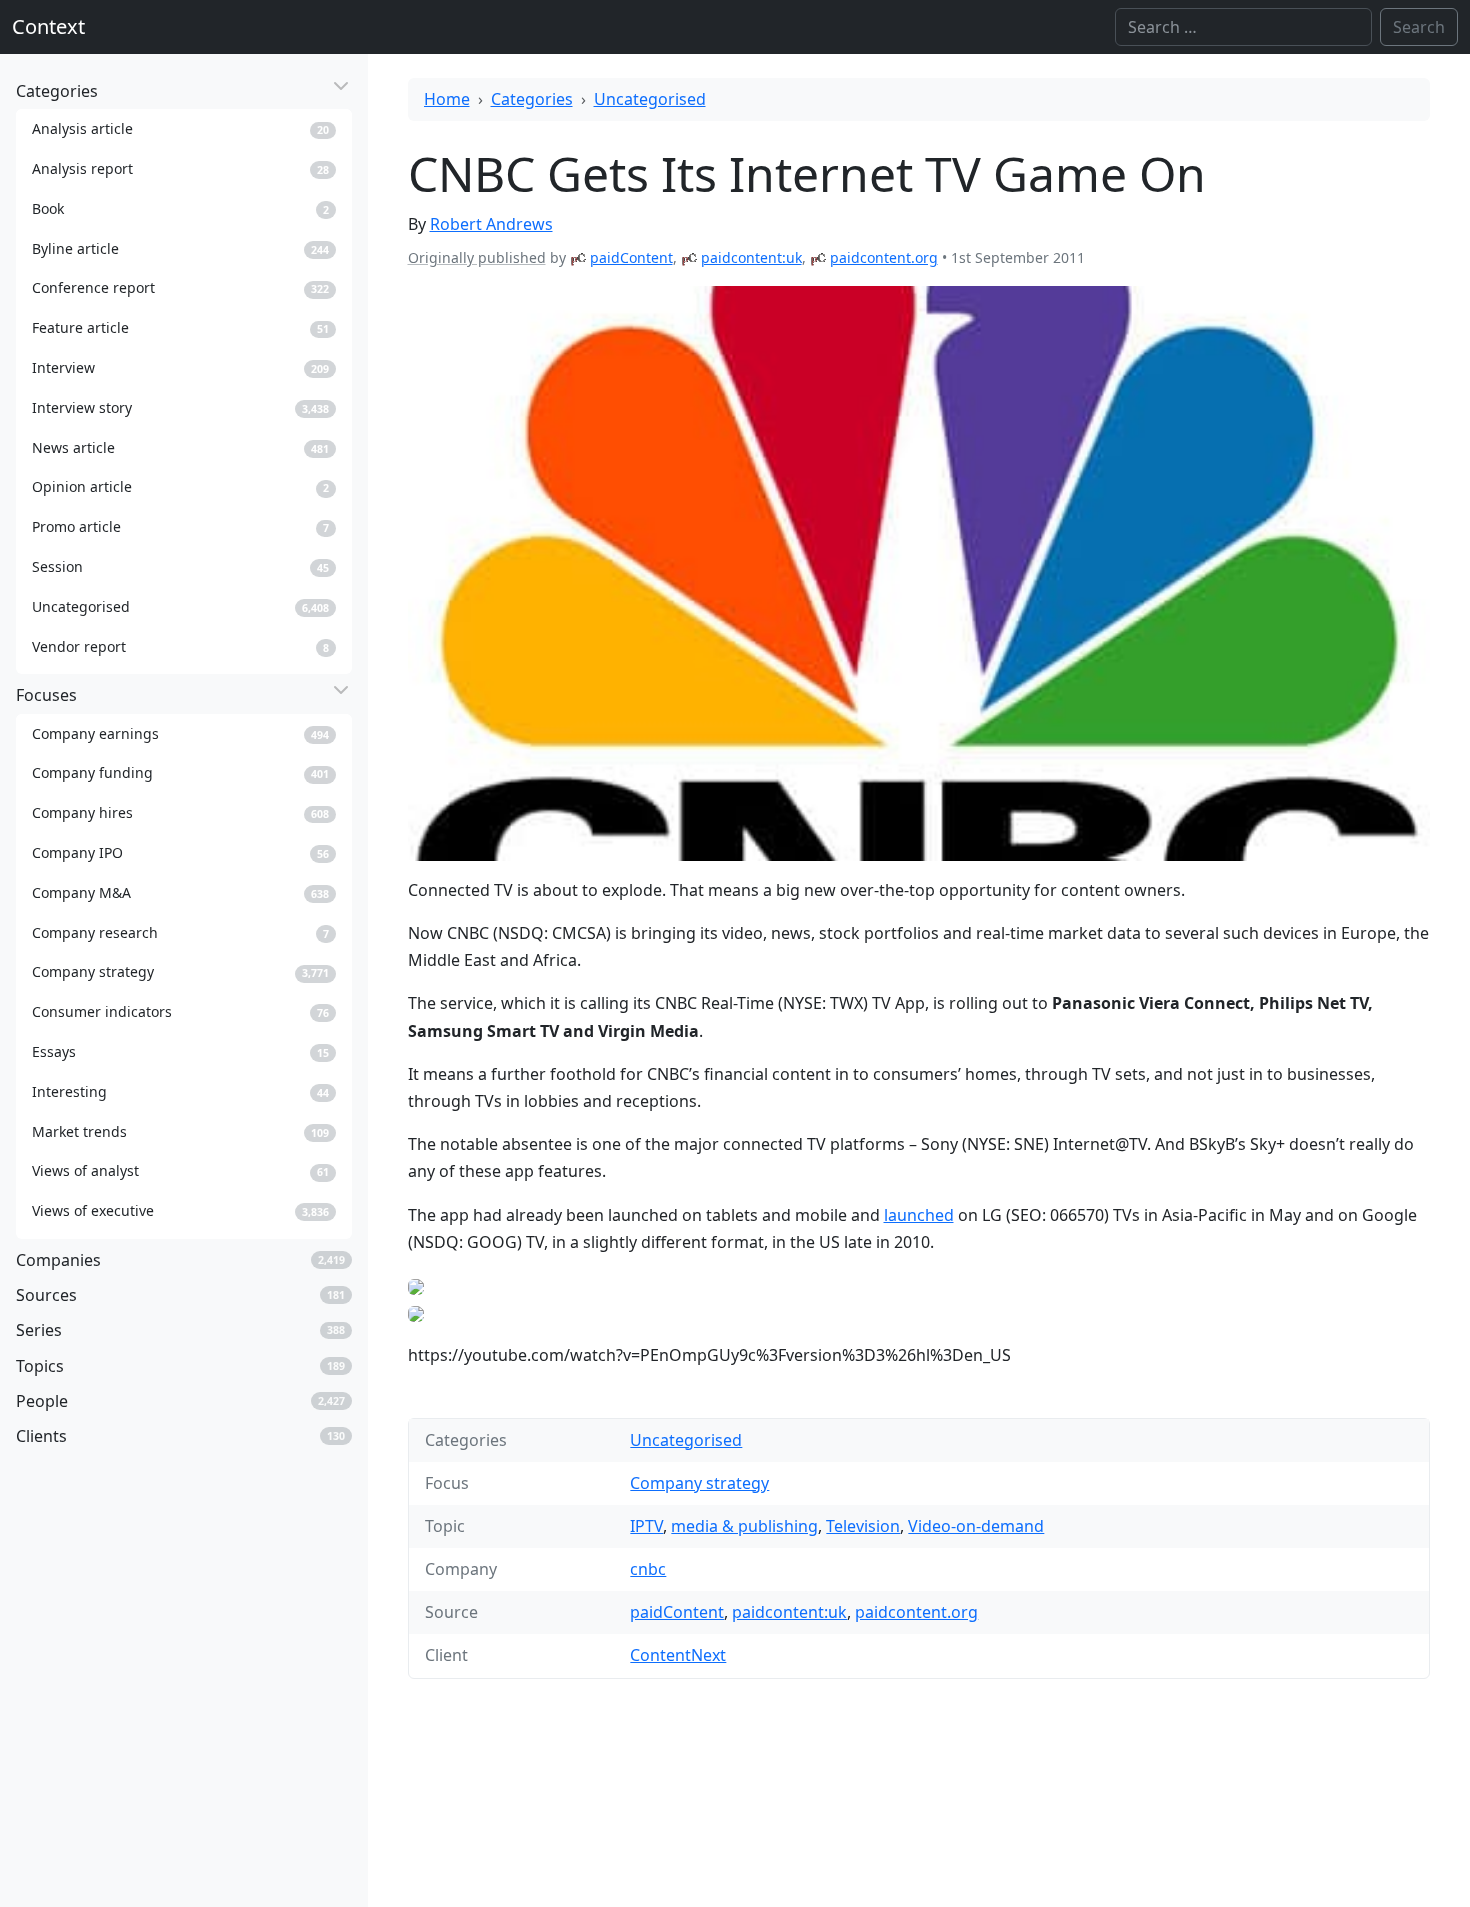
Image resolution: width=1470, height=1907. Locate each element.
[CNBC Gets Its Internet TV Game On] (919, 573)
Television (863, 1526)
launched (919, 1215)
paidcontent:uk (751, 257)
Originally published (477, 257)
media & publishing (744, 1526)
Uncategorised (650, 99)
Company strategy (699, 1483)
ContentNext (678, 1655)
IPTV (646, 1526)
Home (447, 99)
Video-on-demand (976, 1526)
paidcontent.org (884, 257)
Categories (532, 99)
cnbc (648, 1569)
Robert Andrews (491, 224)
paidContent (631, 257)
